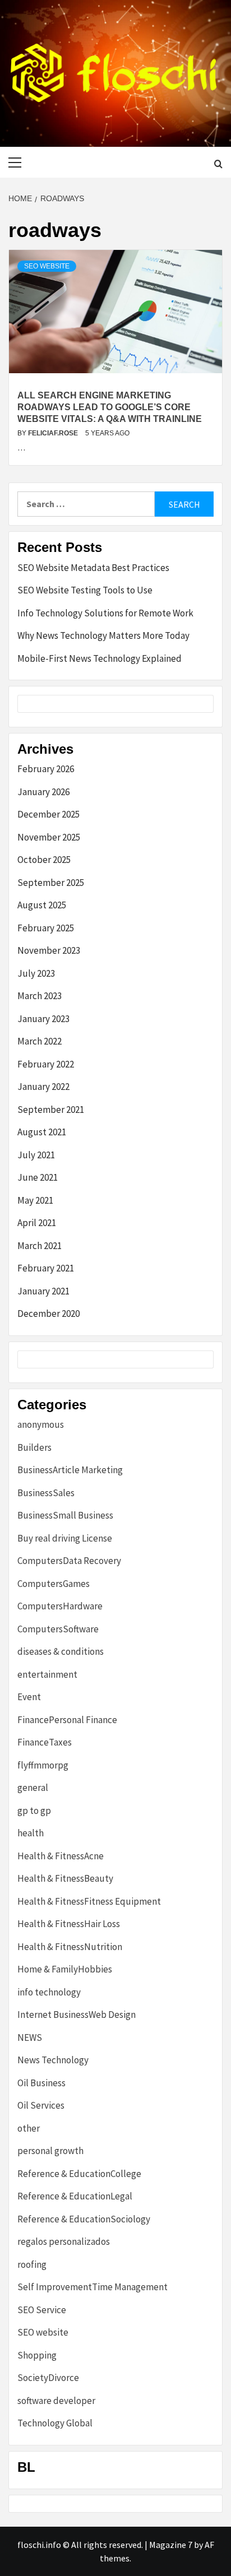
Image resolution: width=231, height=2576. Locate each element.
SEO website (47, 266)
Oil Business (41, 2083)
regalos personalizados (64, 2241)
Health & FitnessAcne (61, 1856)
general (33, 1788)
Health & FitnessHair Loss (69, 1924)
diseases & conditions (61, 1651)
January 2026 (43, 792)
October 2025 (44, 860)
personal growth (50, 2151)
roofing (32, 2264)
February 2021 (46, 1268)
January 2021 (43, 1291)
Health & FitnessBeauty (65, 1878)
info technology (49, 1992)
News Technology (53, 2060)
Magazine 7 (171, 2545)
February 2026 (46, 769)
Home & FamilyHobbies (65, 1969)
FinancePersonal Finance (67, 1720)
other (29, 2128)
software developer (56, 2401)
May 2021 (35, 1200)
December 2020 (48, 1313)
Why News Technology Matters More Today (103, 635)
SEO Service (42, 2310)
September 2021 (51, 1110)
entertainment (47, 1674)
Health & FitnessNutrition (70, 1947)
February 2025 (46, 928)
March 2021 (40, 1246)
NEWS (30, 2037)
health (31, 1833)
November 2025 (49, 837)
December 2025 (48, 814)
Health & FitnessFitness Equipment (89, 1901)
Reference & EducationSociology (84, 2219)
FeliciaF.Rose (54, 433)
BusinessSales (46, 1493)
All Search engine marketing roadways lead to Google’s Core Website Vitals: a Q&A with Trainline (110, 407)
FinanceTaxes (45, 1742)
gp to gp (34, 1811)
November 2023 (49, 950)
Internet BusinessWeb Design (77, 2015)
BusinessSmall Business (65, 1515)
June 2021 (38, 1177)
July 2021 (36, 1155)
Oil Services (41, 2105)
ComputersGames (54, 1584)
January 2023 (43, 1019)
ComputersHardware (60, 1606)
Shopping (37, 2355)
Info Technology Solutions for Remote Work (105, 613)
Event (29, 1697)
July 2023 (36, 973)
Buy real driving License (65, 1538)
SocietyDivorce (48, 2378)
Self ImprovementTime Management (93, 2287)
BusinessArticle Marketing (70, 1470)
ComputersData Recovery (69, 1561)
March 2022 (40, 1041)
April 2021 (37, 1223)
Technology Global (55, 2423)
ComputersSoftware (58, 1629)
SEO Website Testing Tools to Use (85, 590)
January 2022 (43, 1087)
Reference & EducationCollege (79, 2174)
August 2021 (42, 1132)
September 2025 (51, 883)
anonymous (41, 1424)
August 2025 (42, 905)
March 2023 (40, 996)
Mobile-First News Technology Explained (100, 658)
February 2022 (46, 1064)
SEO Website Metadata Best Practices (93, 568)
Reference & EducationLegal (75, 2196)
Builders (34, 1447)
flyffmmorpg (43, 1765)
